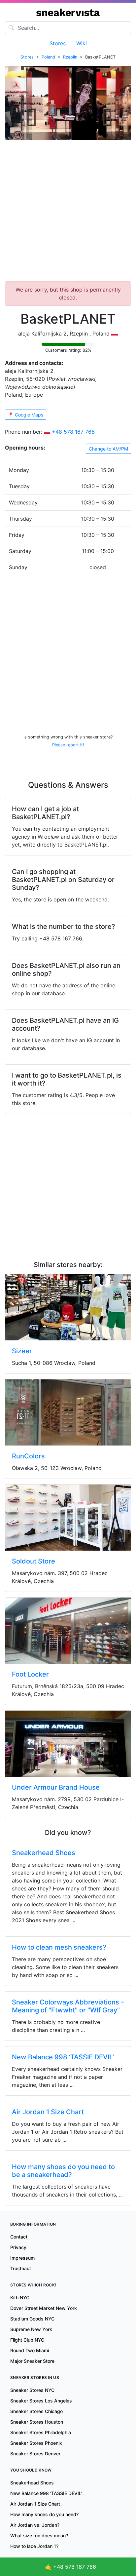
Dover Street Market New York (44, 2308)
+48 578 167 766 (73, 432)
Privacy (18, 2247)
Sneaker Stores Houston (37, 2422)
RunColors (28, 1456)
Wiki (82, 43)
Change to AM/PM (108, 449)
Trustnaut (21, 2268)
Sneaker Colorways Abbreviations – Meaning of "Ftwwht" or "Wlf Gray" (68, 2006)
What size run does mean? (39, 2536)
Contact (19, 2237)
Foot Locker (30, 1674)
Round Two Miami (30, 2350)
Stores (58, 43)
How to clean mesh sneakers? (59, 1947)
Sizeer (22, 1351)
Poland (48, 57)
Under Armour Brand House (56, 1787)
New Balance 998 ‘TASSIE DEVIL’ (63, 2057)
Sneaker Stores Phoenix (36, 2443)
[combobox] (68, 28)
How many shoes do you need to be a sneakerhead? (63, 2171)
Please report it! (68, 745)
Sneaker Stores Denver (35, 2454)
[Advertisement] (68, 213)
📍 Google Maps (26, 415)
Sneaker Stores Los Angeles (41, 2401)
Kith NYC (20, 2298)
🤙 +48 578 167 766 (70, 2567)
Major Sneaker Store (32, 2361)
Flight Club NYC (27, 2340)
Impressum (22, 2258)
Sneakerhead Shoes (44, 1853)
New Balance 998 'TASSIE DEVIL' (46, 2493)
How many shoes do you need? (44, 2514)
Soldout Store (34, 1561)
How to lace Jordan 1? (34, 2546)
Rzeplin (70, 57)
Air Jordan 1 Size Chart (48, 2112)
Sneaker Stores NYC (32, 2390)
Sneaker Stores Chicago (36, 2411)
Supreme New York (31, 2329)
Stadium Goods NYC (32, 2319)
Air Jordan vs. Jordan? (35, 2525)
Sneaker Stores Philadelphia (41, 2432)
